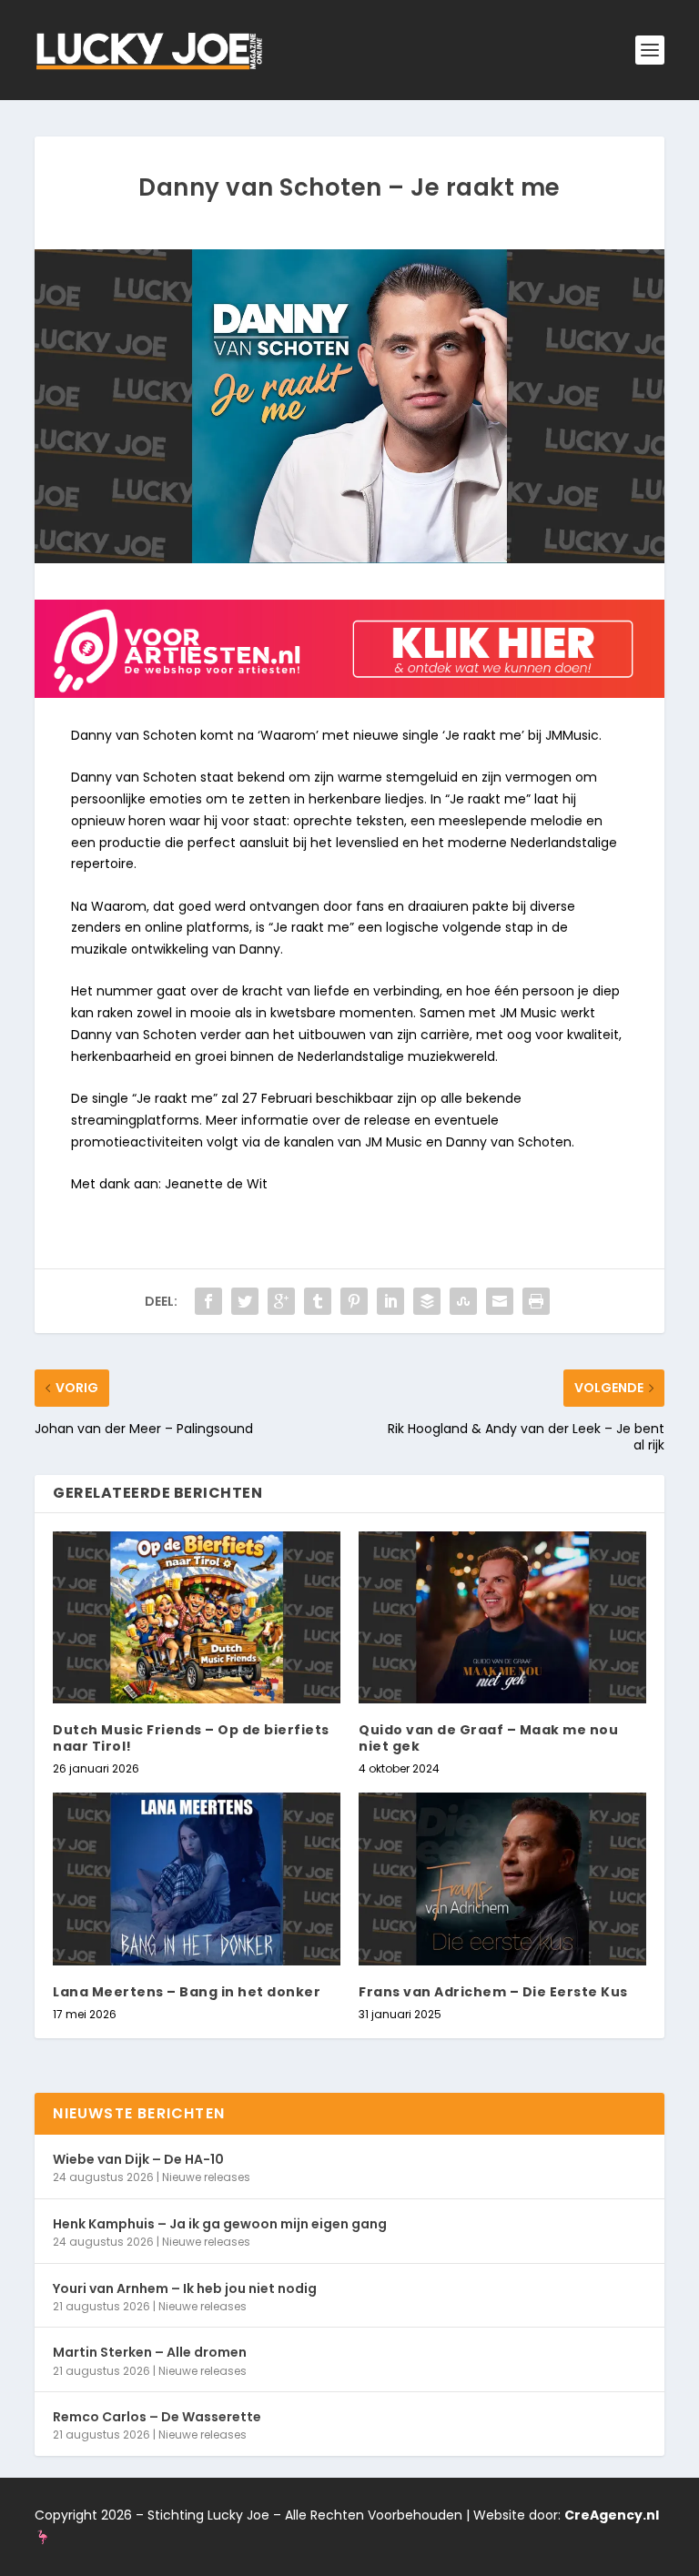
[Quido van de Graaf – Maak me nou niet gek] (502, 1617)
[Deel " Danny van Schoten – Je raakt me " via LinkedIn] (390, 1301)
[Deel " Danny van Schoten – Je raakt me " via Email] (500, 1301)
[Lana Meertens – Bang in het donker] (197, 1879)
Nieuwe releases (206, 2177)
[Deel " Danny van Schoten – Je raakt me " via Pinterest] (354, 1301)
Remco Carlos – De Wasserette (157, 2417)
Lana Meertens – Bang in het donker (187, 1992)
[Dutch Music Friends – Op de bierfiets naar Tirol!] (197, 1617)
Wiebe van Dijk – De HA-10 (138, 2159)
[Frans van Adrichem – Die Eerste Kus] (502, 1879)
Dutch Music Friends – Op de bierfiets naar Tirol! (191, 1738)
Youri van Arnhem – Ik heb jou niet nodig (185, 2288)
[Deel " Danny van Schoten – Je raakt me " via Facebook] (208, 1301)
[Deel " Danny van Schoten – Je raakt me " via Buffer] (427, 1301)
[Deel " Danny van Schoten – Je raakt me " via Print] (536, 1301)
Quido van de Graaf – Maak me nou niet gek (488, 1738)
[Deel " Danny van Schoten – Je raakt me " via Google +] (281, 1301)
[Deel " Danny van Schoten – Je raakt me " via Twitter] (245, 1301)
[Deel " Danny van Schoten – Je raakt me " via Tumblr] (318, 1301)
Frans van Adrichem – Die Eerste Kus (493, 1992)
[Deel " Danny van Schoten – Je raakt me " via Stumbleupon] (463, 1301)
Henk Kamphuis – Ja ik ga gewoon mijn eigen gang (220, 2224)
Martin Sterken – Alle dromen (150, 2352)
